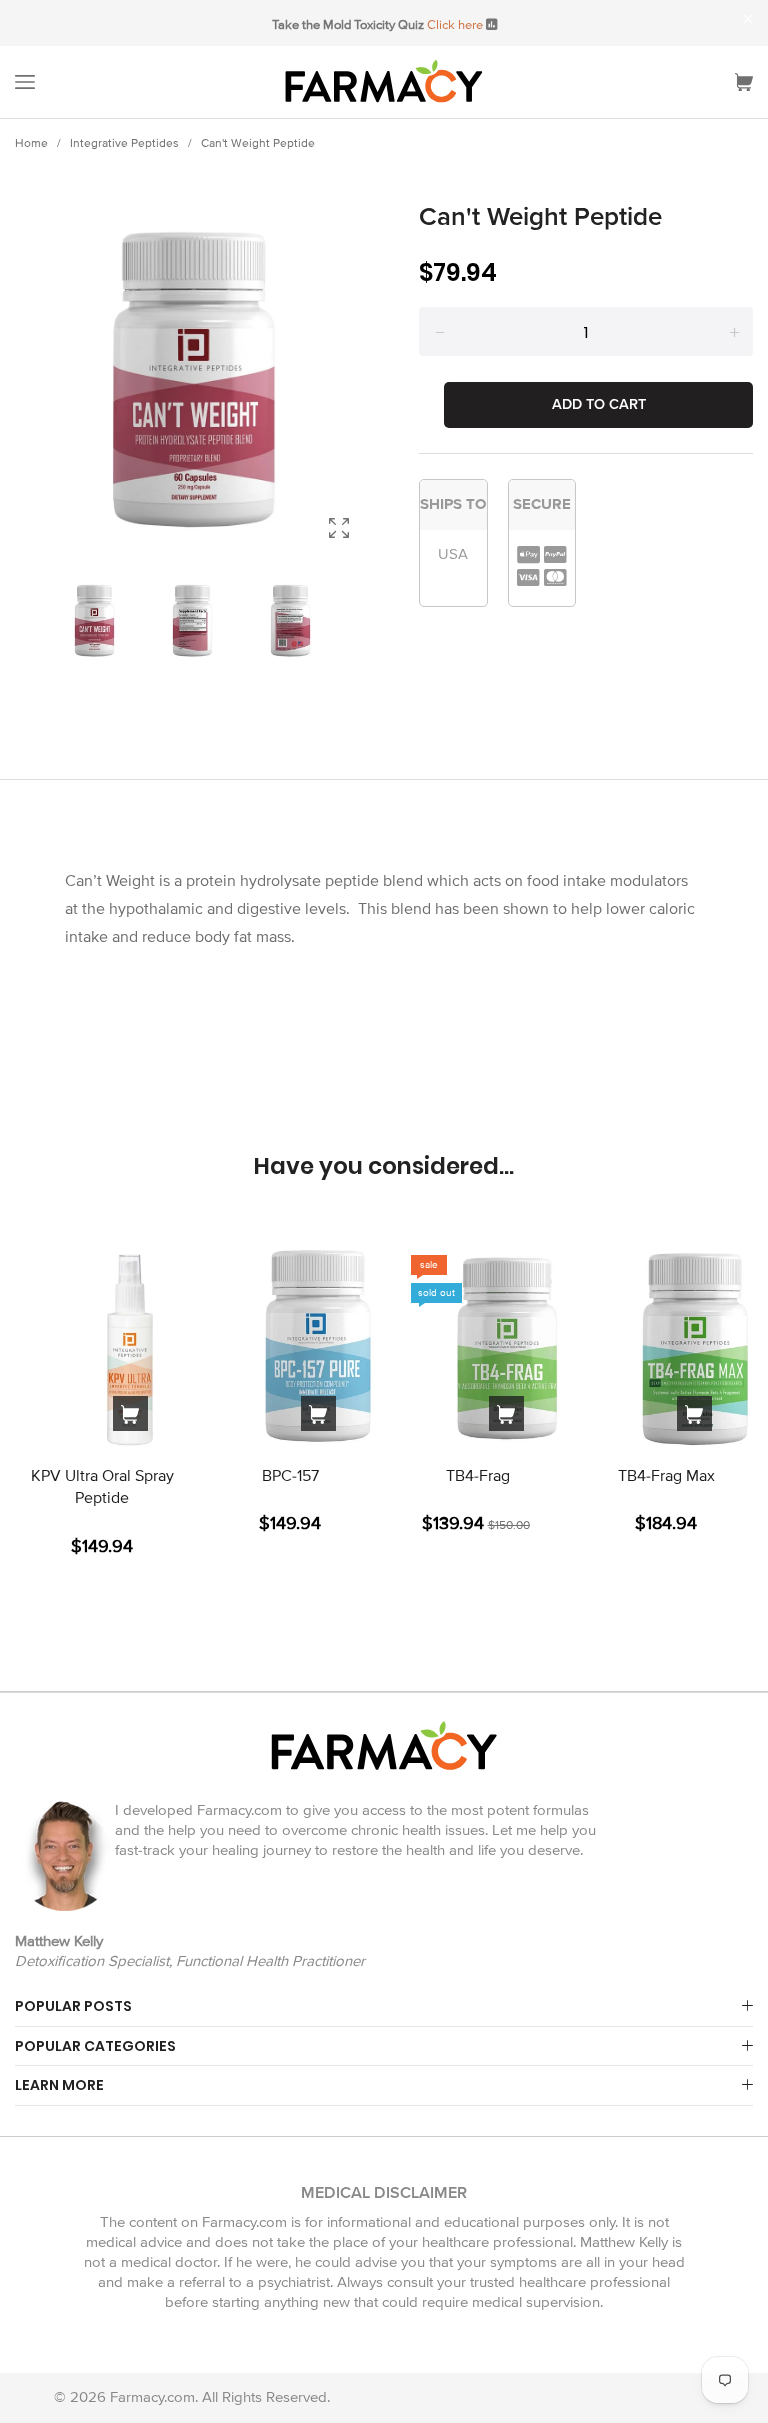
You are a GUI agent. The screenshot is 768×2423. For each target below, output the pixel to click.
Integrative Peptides (124, 143)
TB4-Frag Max (666, 1476)
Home (31, 143)
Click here (455, 25)
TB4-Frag (478, 1476)
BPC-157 (290, 1476)
